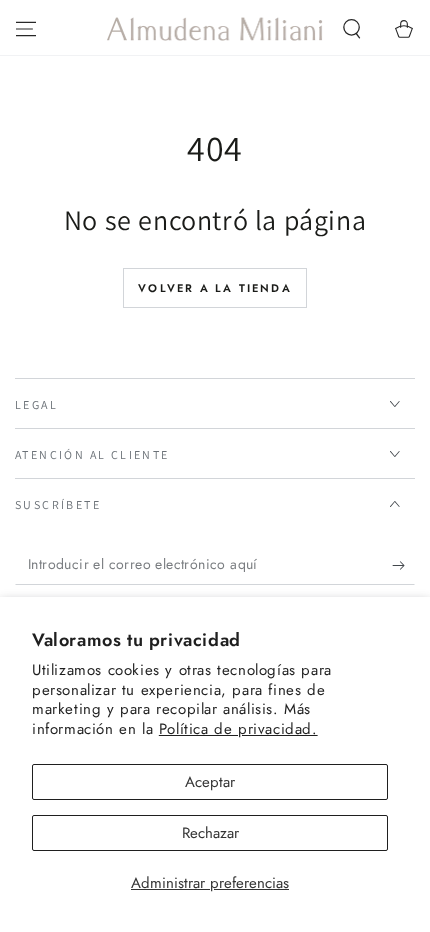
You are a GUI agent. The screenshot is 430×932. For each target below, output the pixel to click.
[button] (352, 29)
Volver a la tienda (215, 288)
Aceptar (210, 782)
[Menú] (26, 29)
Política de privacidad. (238, 729)
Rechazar (210, 833)
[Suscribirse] (403, 565)
